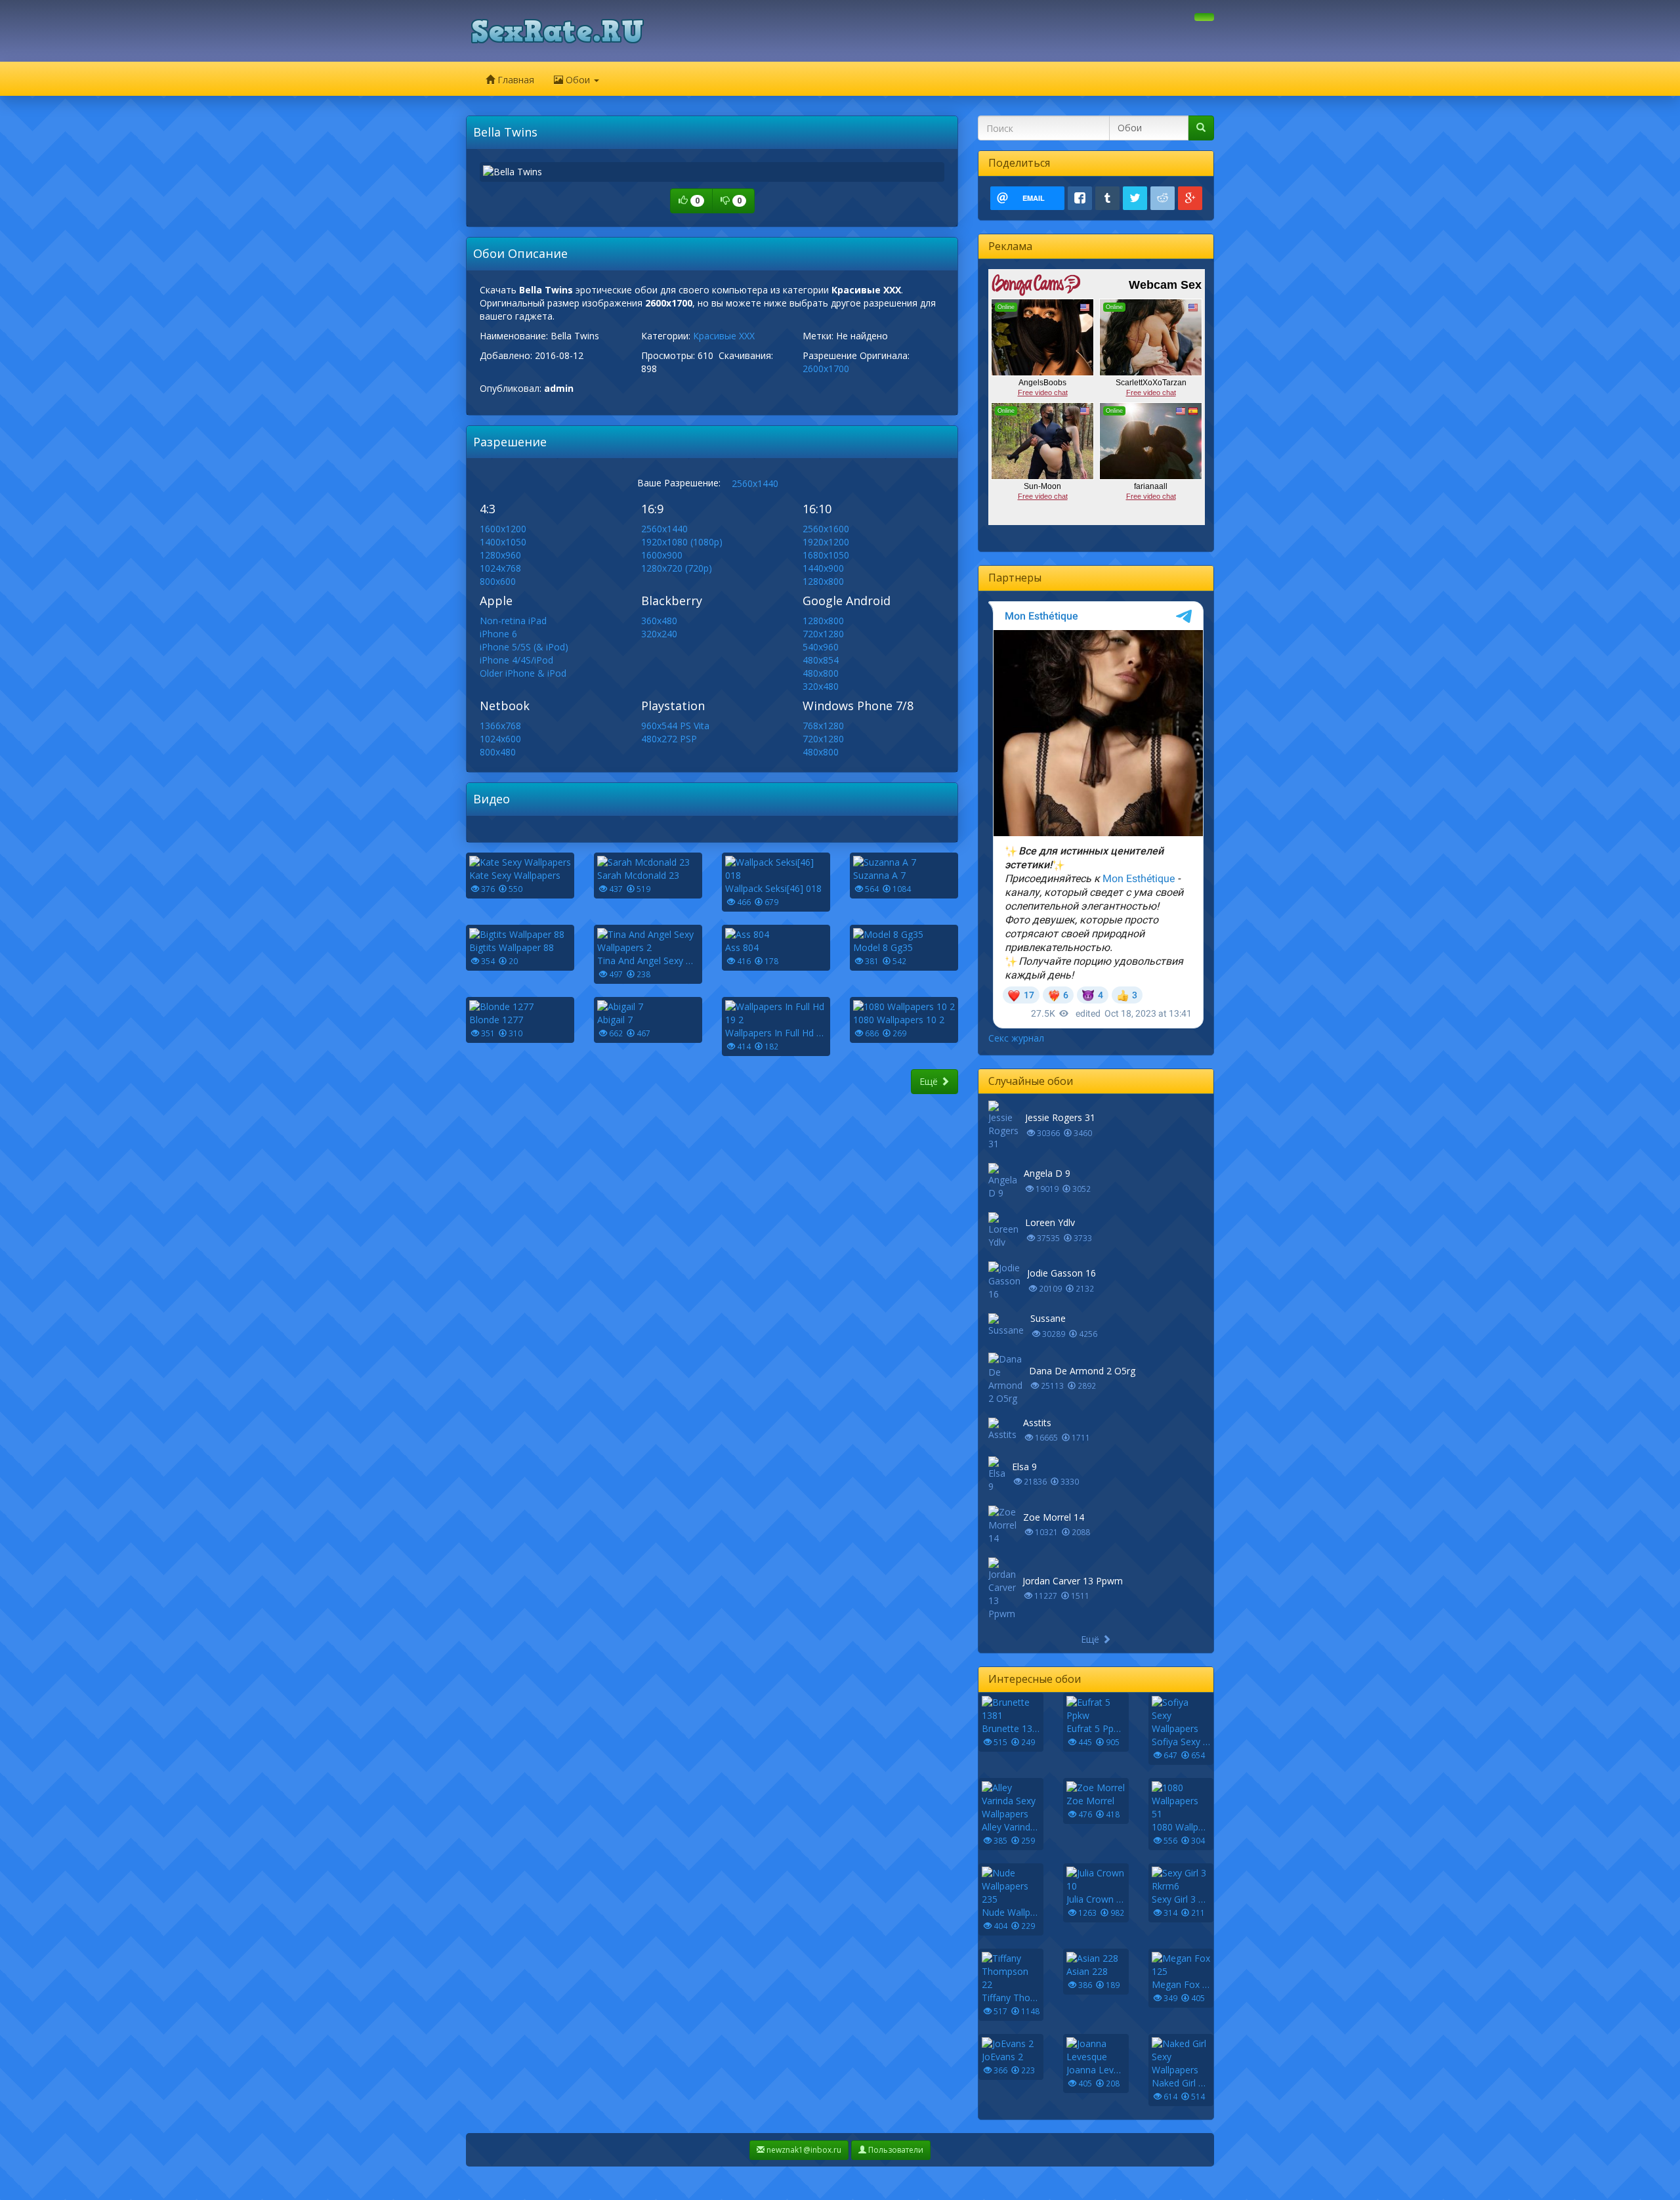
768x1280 (823, 726)
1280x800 (823, 581)
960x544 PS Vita (675, 726)
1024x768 (500, 568)
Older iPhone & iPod (523, 673)
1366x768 (500, 726)
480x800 (821, 673)
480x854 (821, 660)
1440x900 (823, 568)
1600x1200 (503, 529)
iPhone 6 (498, 634)
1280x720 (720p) (677, 568)
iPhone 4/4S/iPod (516, 660)
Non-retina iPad (513, 621)
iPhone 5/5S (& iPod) (524, 647)
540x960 (821, 647)
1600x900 (662, 555)
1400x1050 (503, 542)
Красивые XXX (724, 336)
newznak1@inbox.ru (803, 2150)
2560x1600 (826, 529)
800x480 (498, 752)
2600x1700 (826, 369)
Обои (578, 80)
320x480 (821, 686)
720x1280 (823, 634)
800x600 (498, 581)
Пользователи (895, 2150)
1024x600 (500, 739)
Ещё (930, 1081)
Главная (514, 80)
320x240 (659, 634)
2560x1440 (755, 483)
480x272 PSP (669, 739)
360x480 (659, 621)
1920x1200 (826, 542)
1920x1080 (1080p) (682, 542)
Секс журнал (1016, 1038)
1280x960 (500, 555)
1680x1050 (826, 555)
